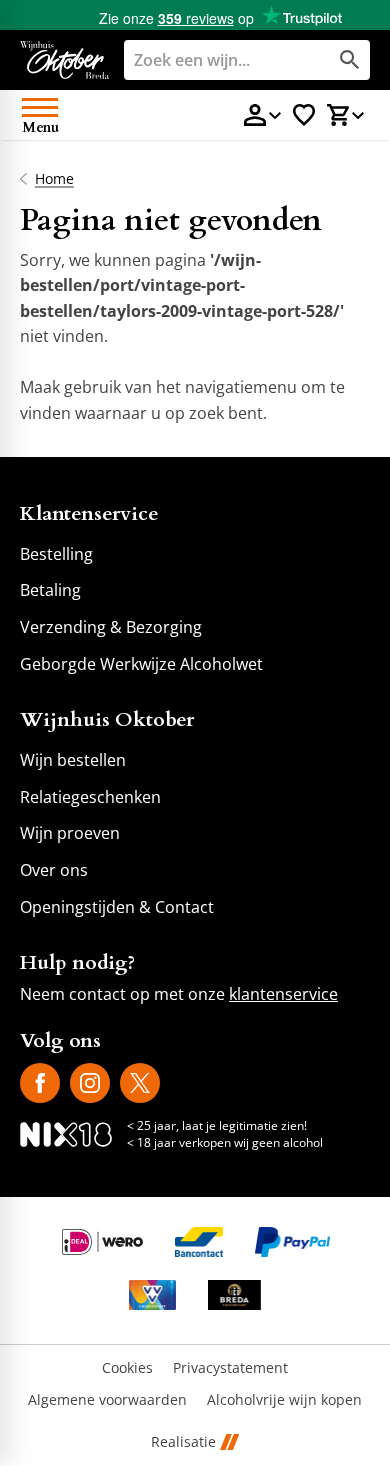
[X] (140, 1083)
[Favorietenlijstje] (304, 115)
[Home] (64, 60)
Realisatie (183, 1442)
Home (54, 179)
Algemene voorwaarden (107, 1400)
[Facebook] (40, 1083)
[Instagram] (90, 1083)
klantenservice (283, 994)
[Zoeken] (350, 60)
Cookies (127, 1368)
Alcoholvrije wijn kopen (284, 1400)
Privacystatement (230, 1368)
